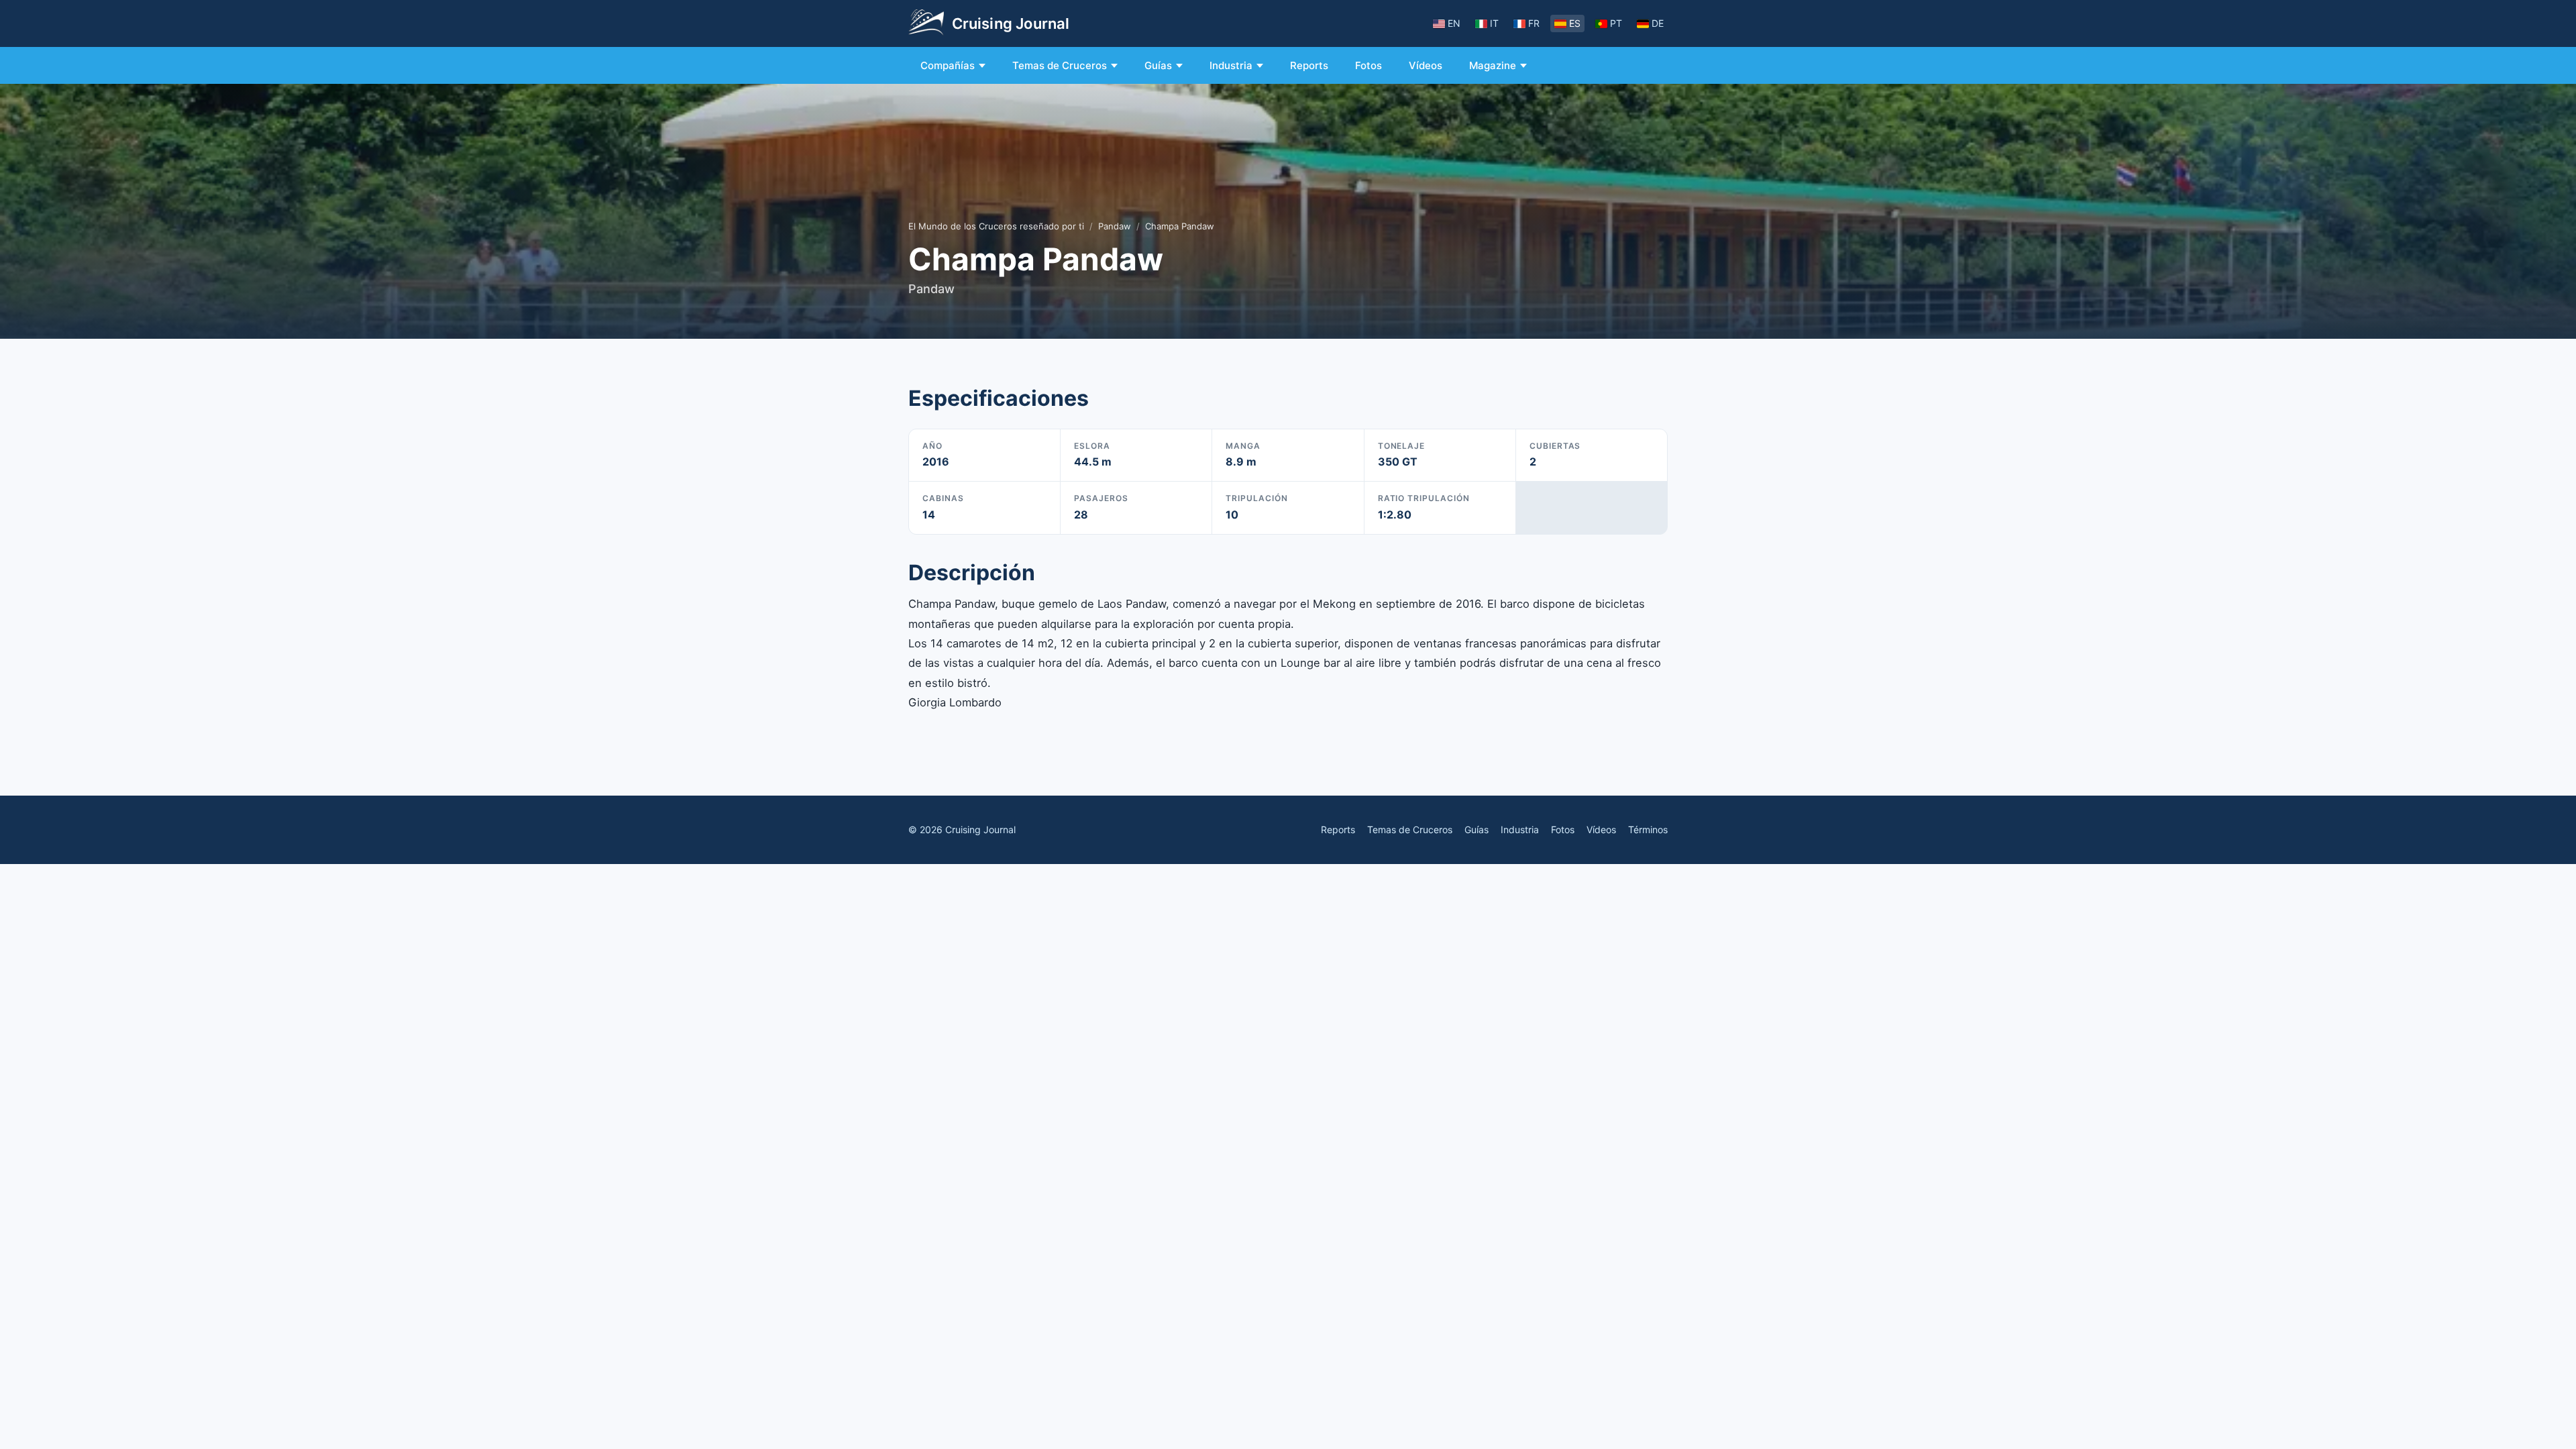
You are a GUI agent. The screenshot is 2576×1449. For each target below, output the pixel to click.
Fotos (1368, 65)
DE (1658, 23)
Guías (1158, 65)
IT (1494, 23)
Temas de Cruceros (1060, 65)
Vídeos (1426, 65)
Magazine (1493, 65)
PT (1616, 23)
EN (1454, 23)
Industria (1231, 65)
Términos (1648, 829)
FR (1534, 23)
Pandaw (1115, 226)
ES (1575, 23)
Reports (1309, 65)
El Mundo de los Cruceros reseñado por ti (996, 226)
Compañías (948, 65)
